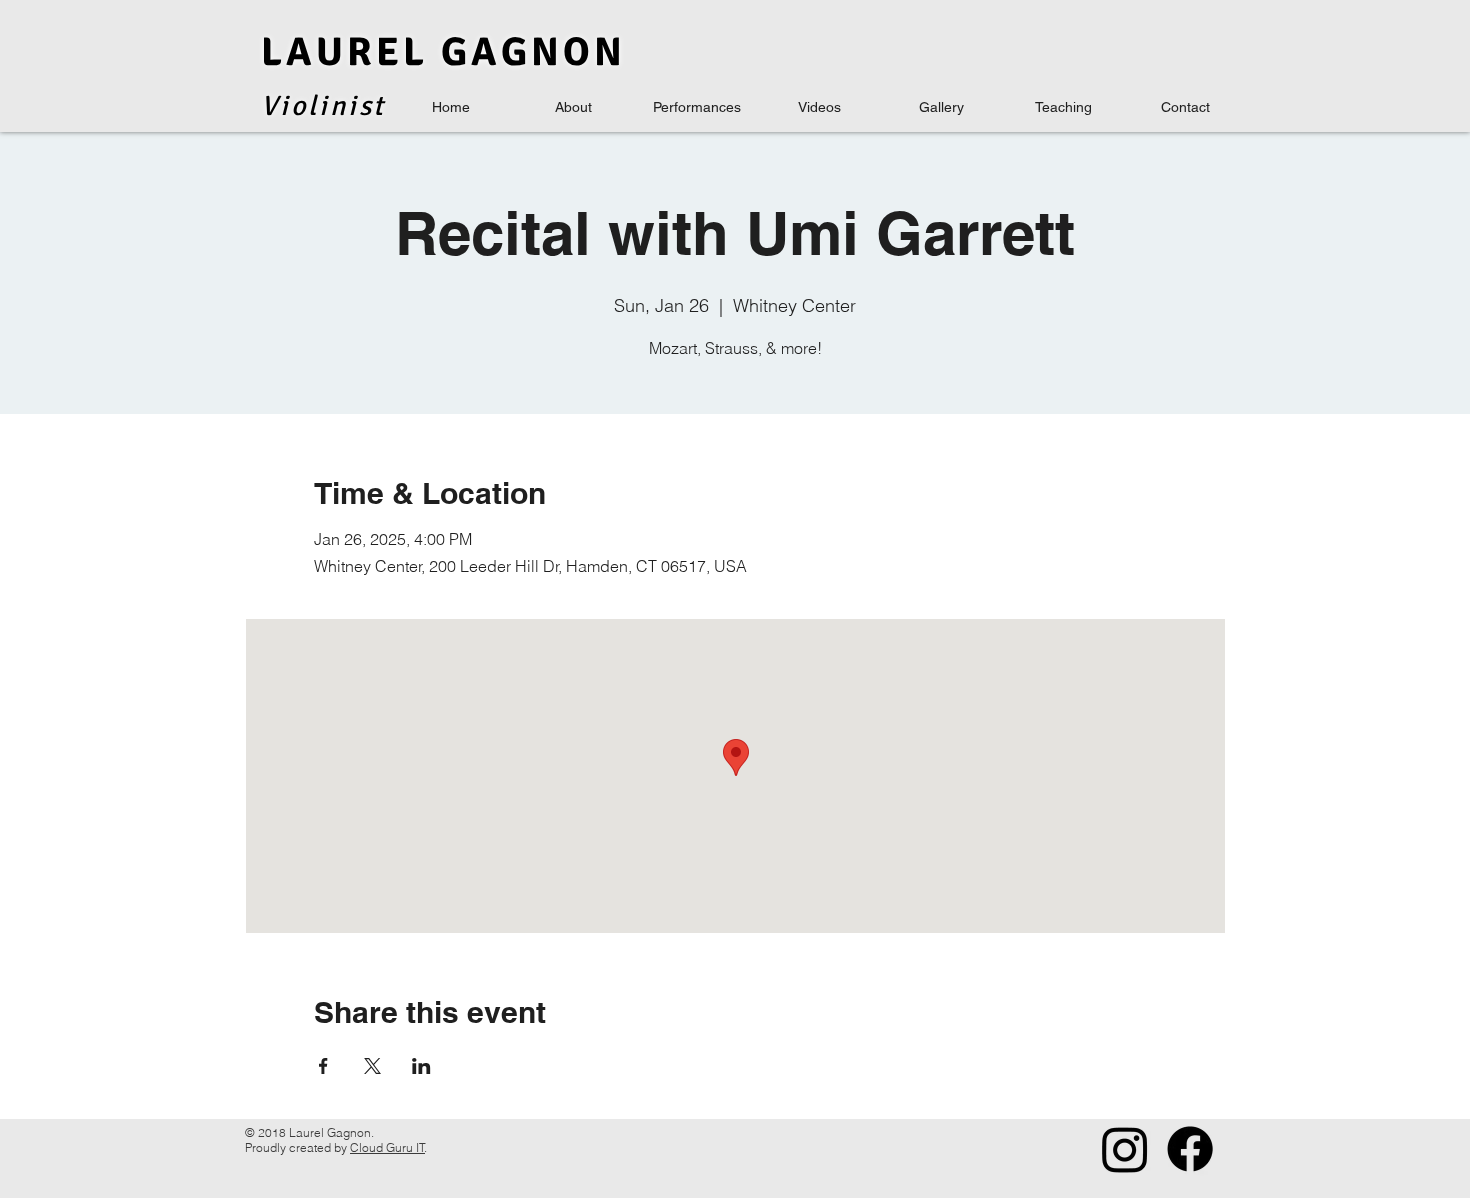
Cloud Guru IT (387, 1147)
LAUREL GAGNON (443, 52)
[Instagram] (1125, 1149)
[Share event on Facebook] (323, 1066)
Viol (290, 106)
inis (346, 106)
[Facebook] (1190, 1149)
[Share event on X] (372, 1066)
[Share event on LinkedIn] (421, 1066)
